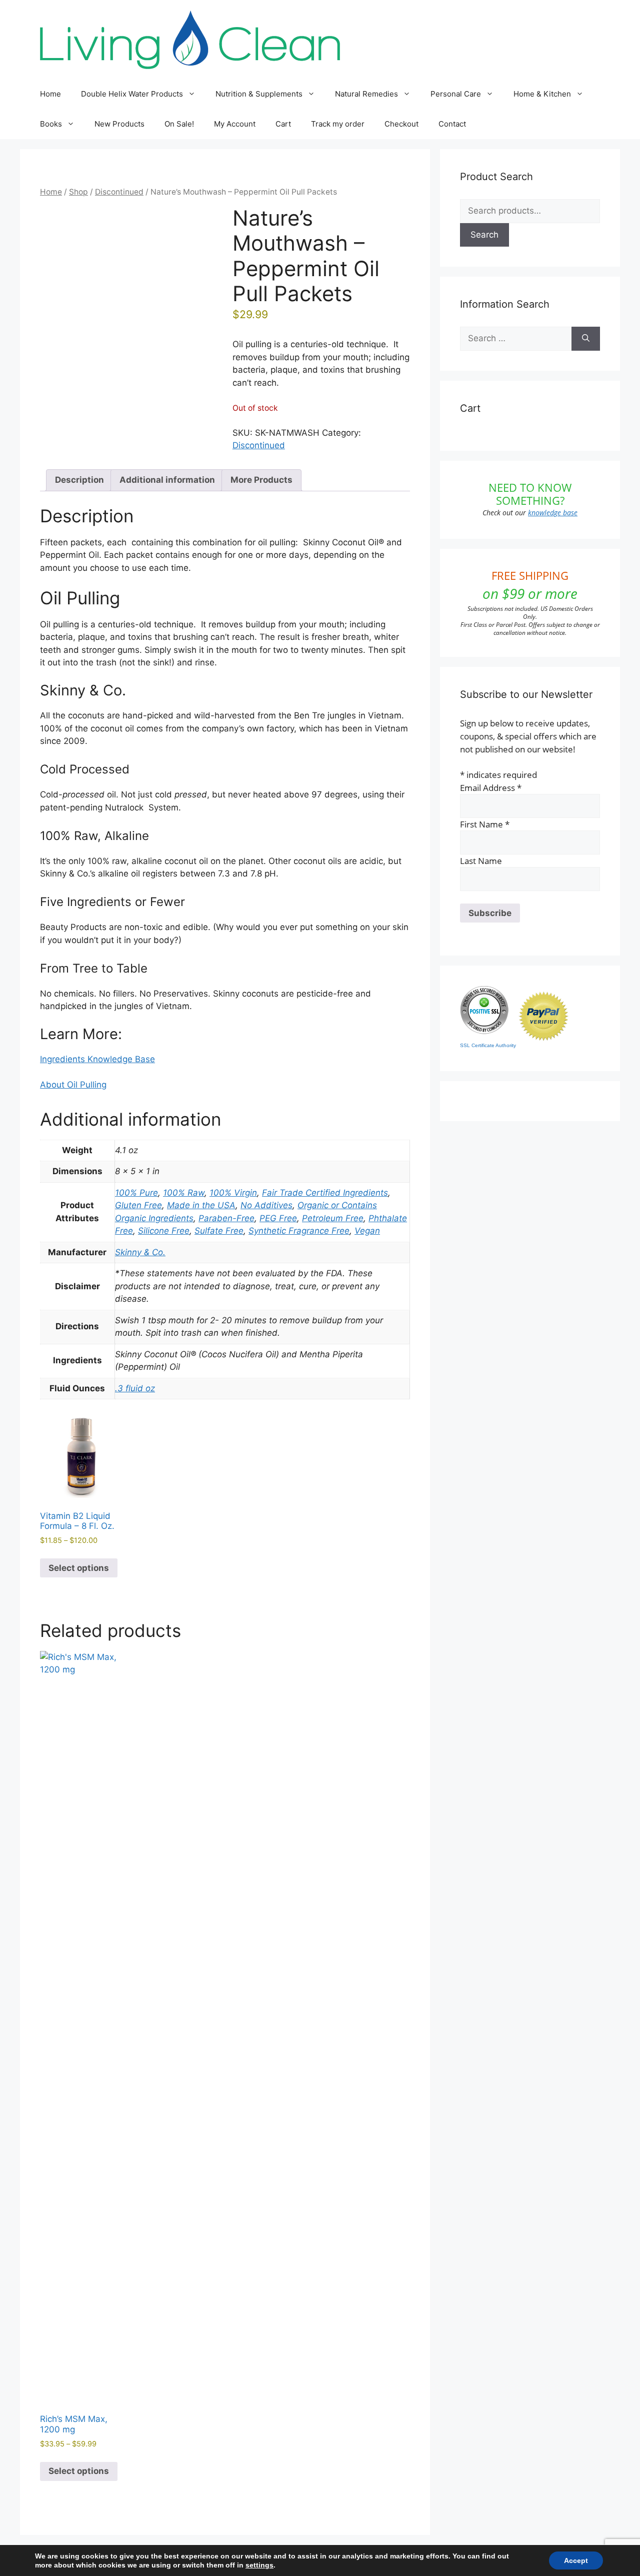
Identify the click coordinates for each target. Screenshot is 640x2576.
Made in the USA (201, 1205)
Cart (283, 124)
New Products (119, 124)
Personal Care (456, 94)
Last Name (481, 861)
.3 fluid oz (135, 1388)
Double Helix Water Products (132, 94)
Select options (79, 1568)
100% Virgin (233, 1193)
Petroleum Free (333, 1218)
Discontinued (119, 192)
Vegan (367, 1231)
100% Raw (184, 1193)
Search (484, 235)
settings (259, 2565)
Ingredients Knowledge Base (97, 1059)
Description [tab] (79, 480)
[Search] (586, 339)
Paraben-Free (226, 1218)
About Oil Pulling (73, 1085)
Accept (576, 2560)
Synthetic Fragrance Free (299, 1231)
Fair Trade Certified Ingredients (325, 1193)
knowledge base (553, 513)
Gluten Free (138, 1205)
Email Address (491, 788)
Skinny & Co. (140, 1252)
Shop (78, 192)
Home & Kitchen (542, 94)
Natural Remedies (366, 94)
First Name (485, 824)
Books (51, 124)
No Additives (266, 1205)
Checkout (401, 124)
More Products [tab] (261, 480)
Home (50, 94)
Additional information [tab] (167, 480)
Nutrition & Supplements (259, 94)
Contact (452, 124)
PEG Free (278, 1218)
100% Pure (136, 1193)
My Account (235, 124)
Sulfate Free (219, 1231)
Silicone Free (164, 1231)
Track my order (338, 124)
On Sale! (179, 124)
